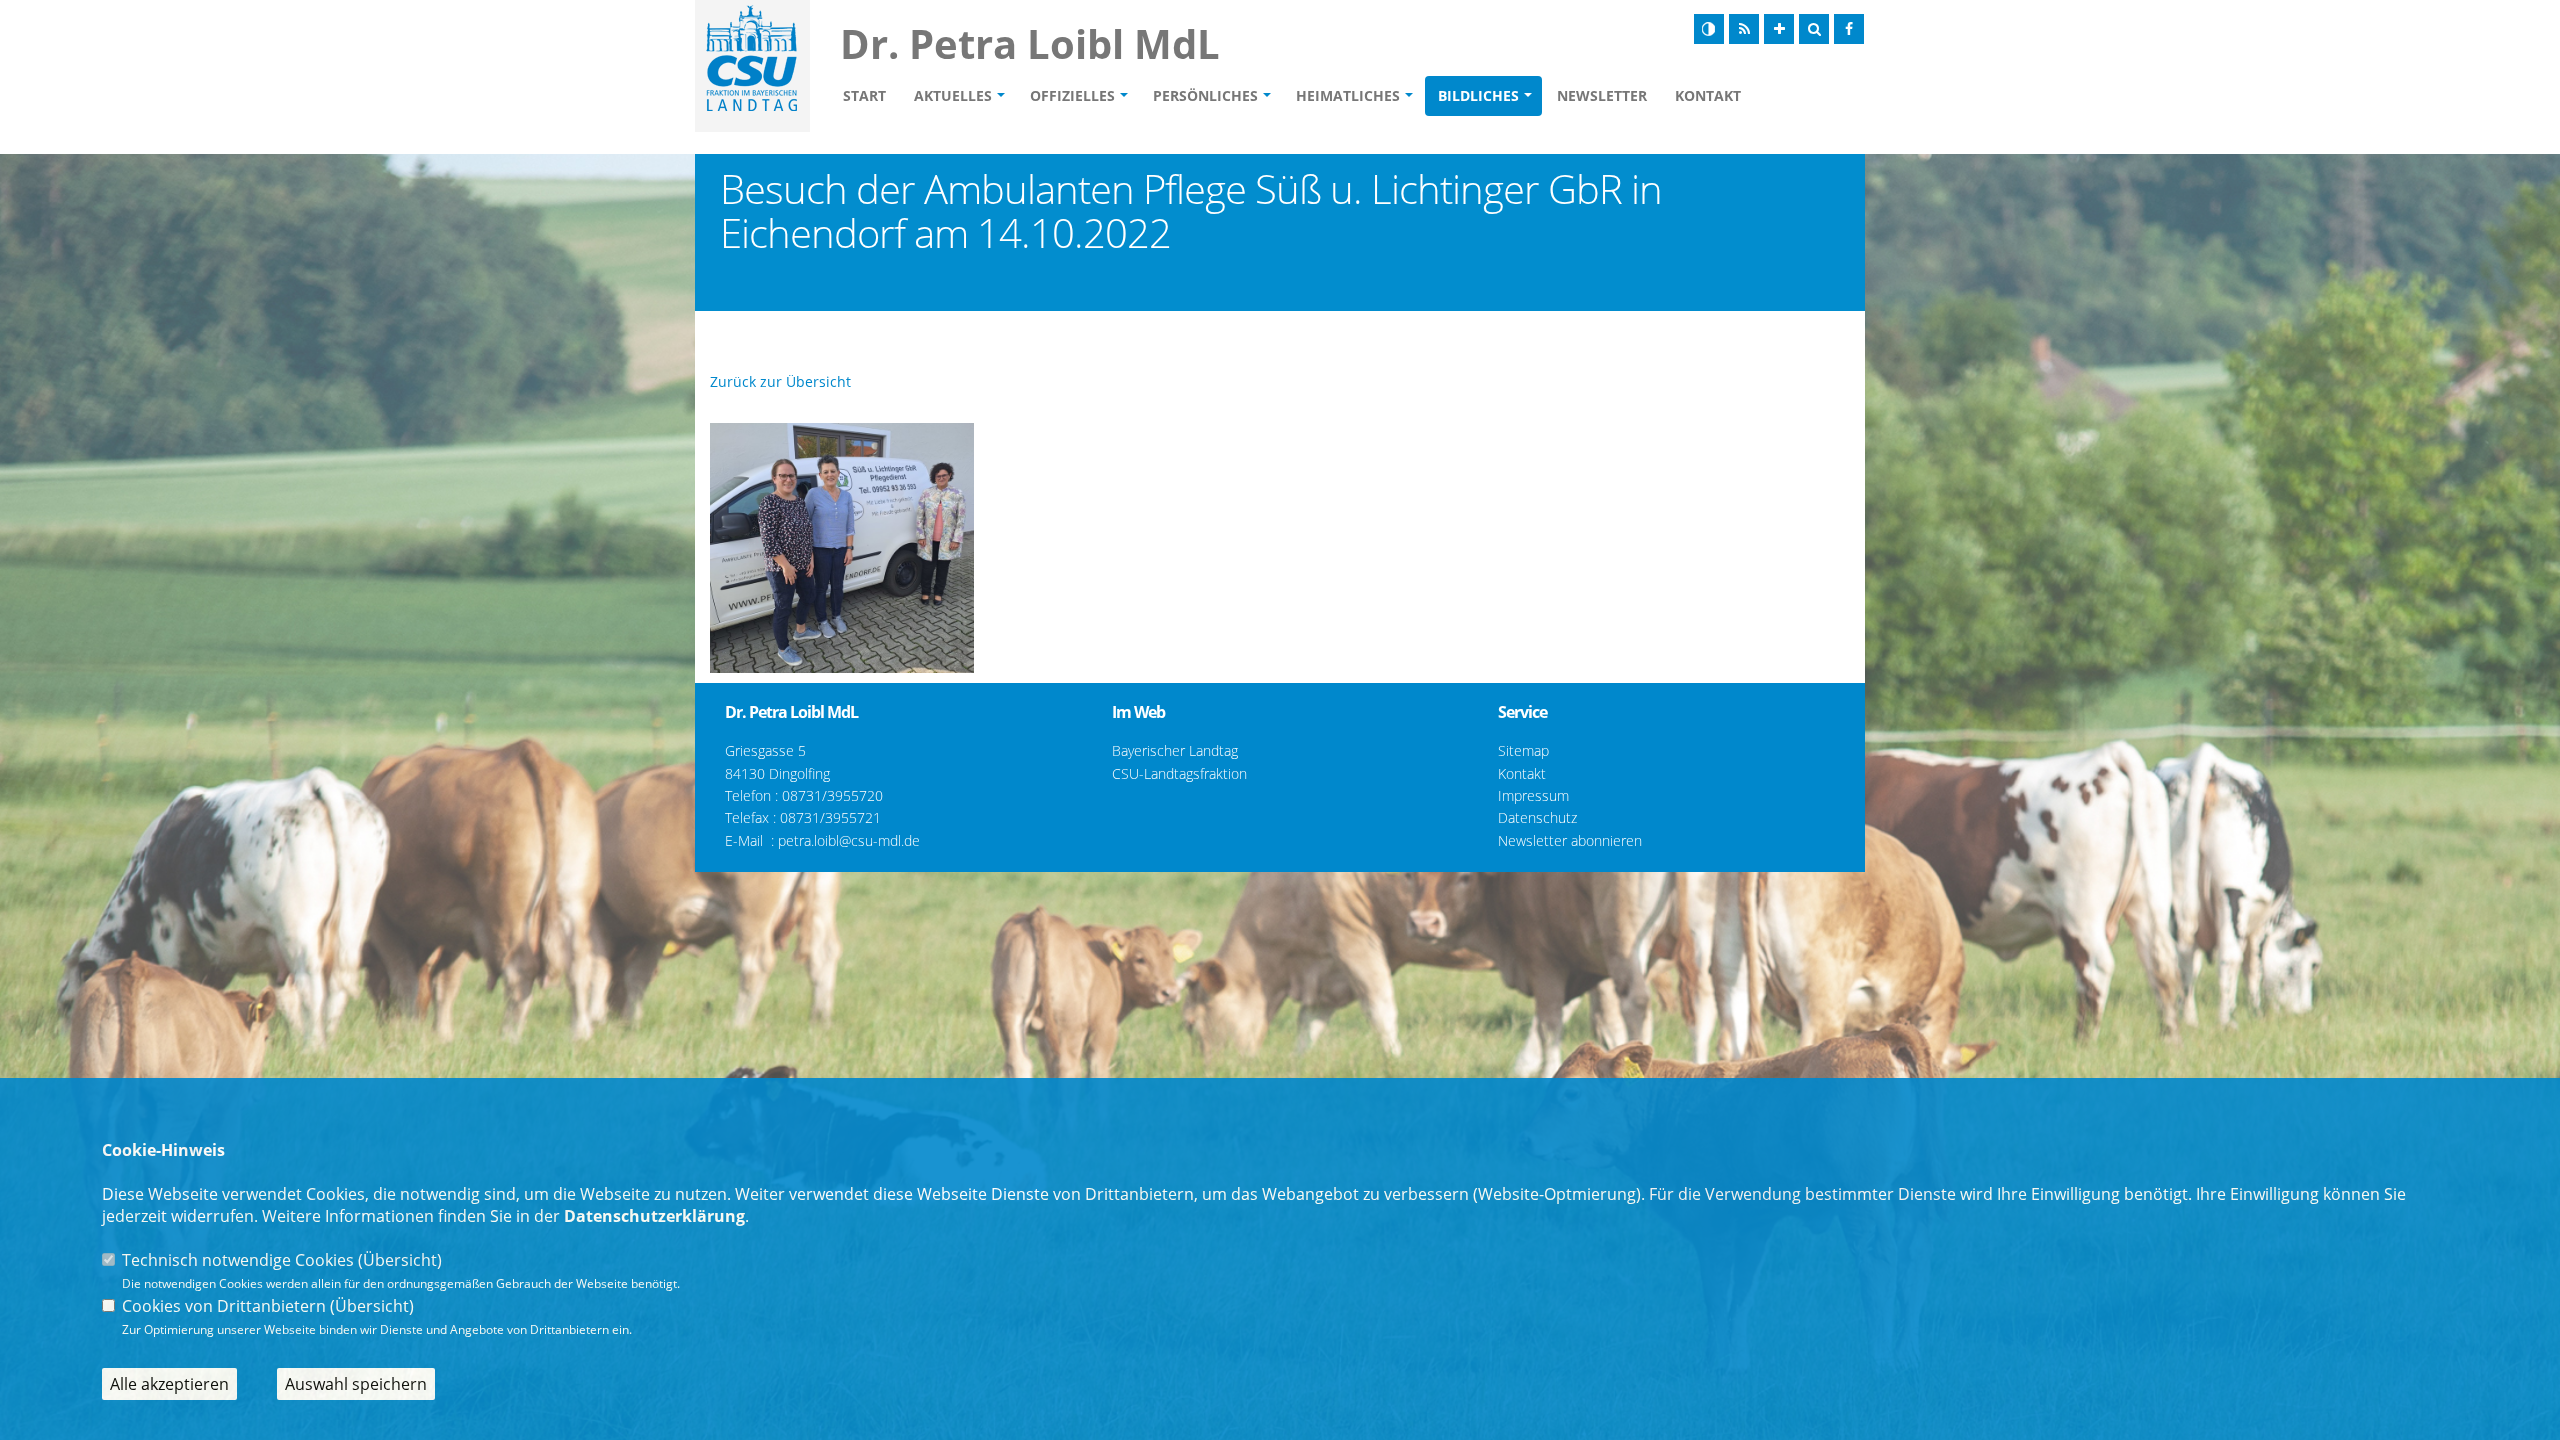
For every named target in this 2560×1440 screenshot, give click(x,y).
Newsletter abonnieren (1570, 840)
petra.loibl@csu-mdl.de (849, 840)
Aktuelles (953, 95)
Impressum (1533, 795)
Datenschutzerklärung (654, 1216)
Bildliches (1478, 95)
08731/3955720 (832, 795)
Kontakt (1708, 95)
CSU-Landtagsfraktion (1179, 773)
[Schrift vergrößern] (1779, 29)
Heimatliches (1348, 95)
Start (864, 95)
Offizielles (1072, 95)
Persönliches (1205, 95)
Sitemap (1523, 750)
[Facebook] (1849, 29)
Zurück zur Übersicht (780, 381)
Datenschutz (1537, 817)
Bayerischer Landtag (1175, 750)
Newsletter (1602, 95)
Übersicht (400, 1260)
